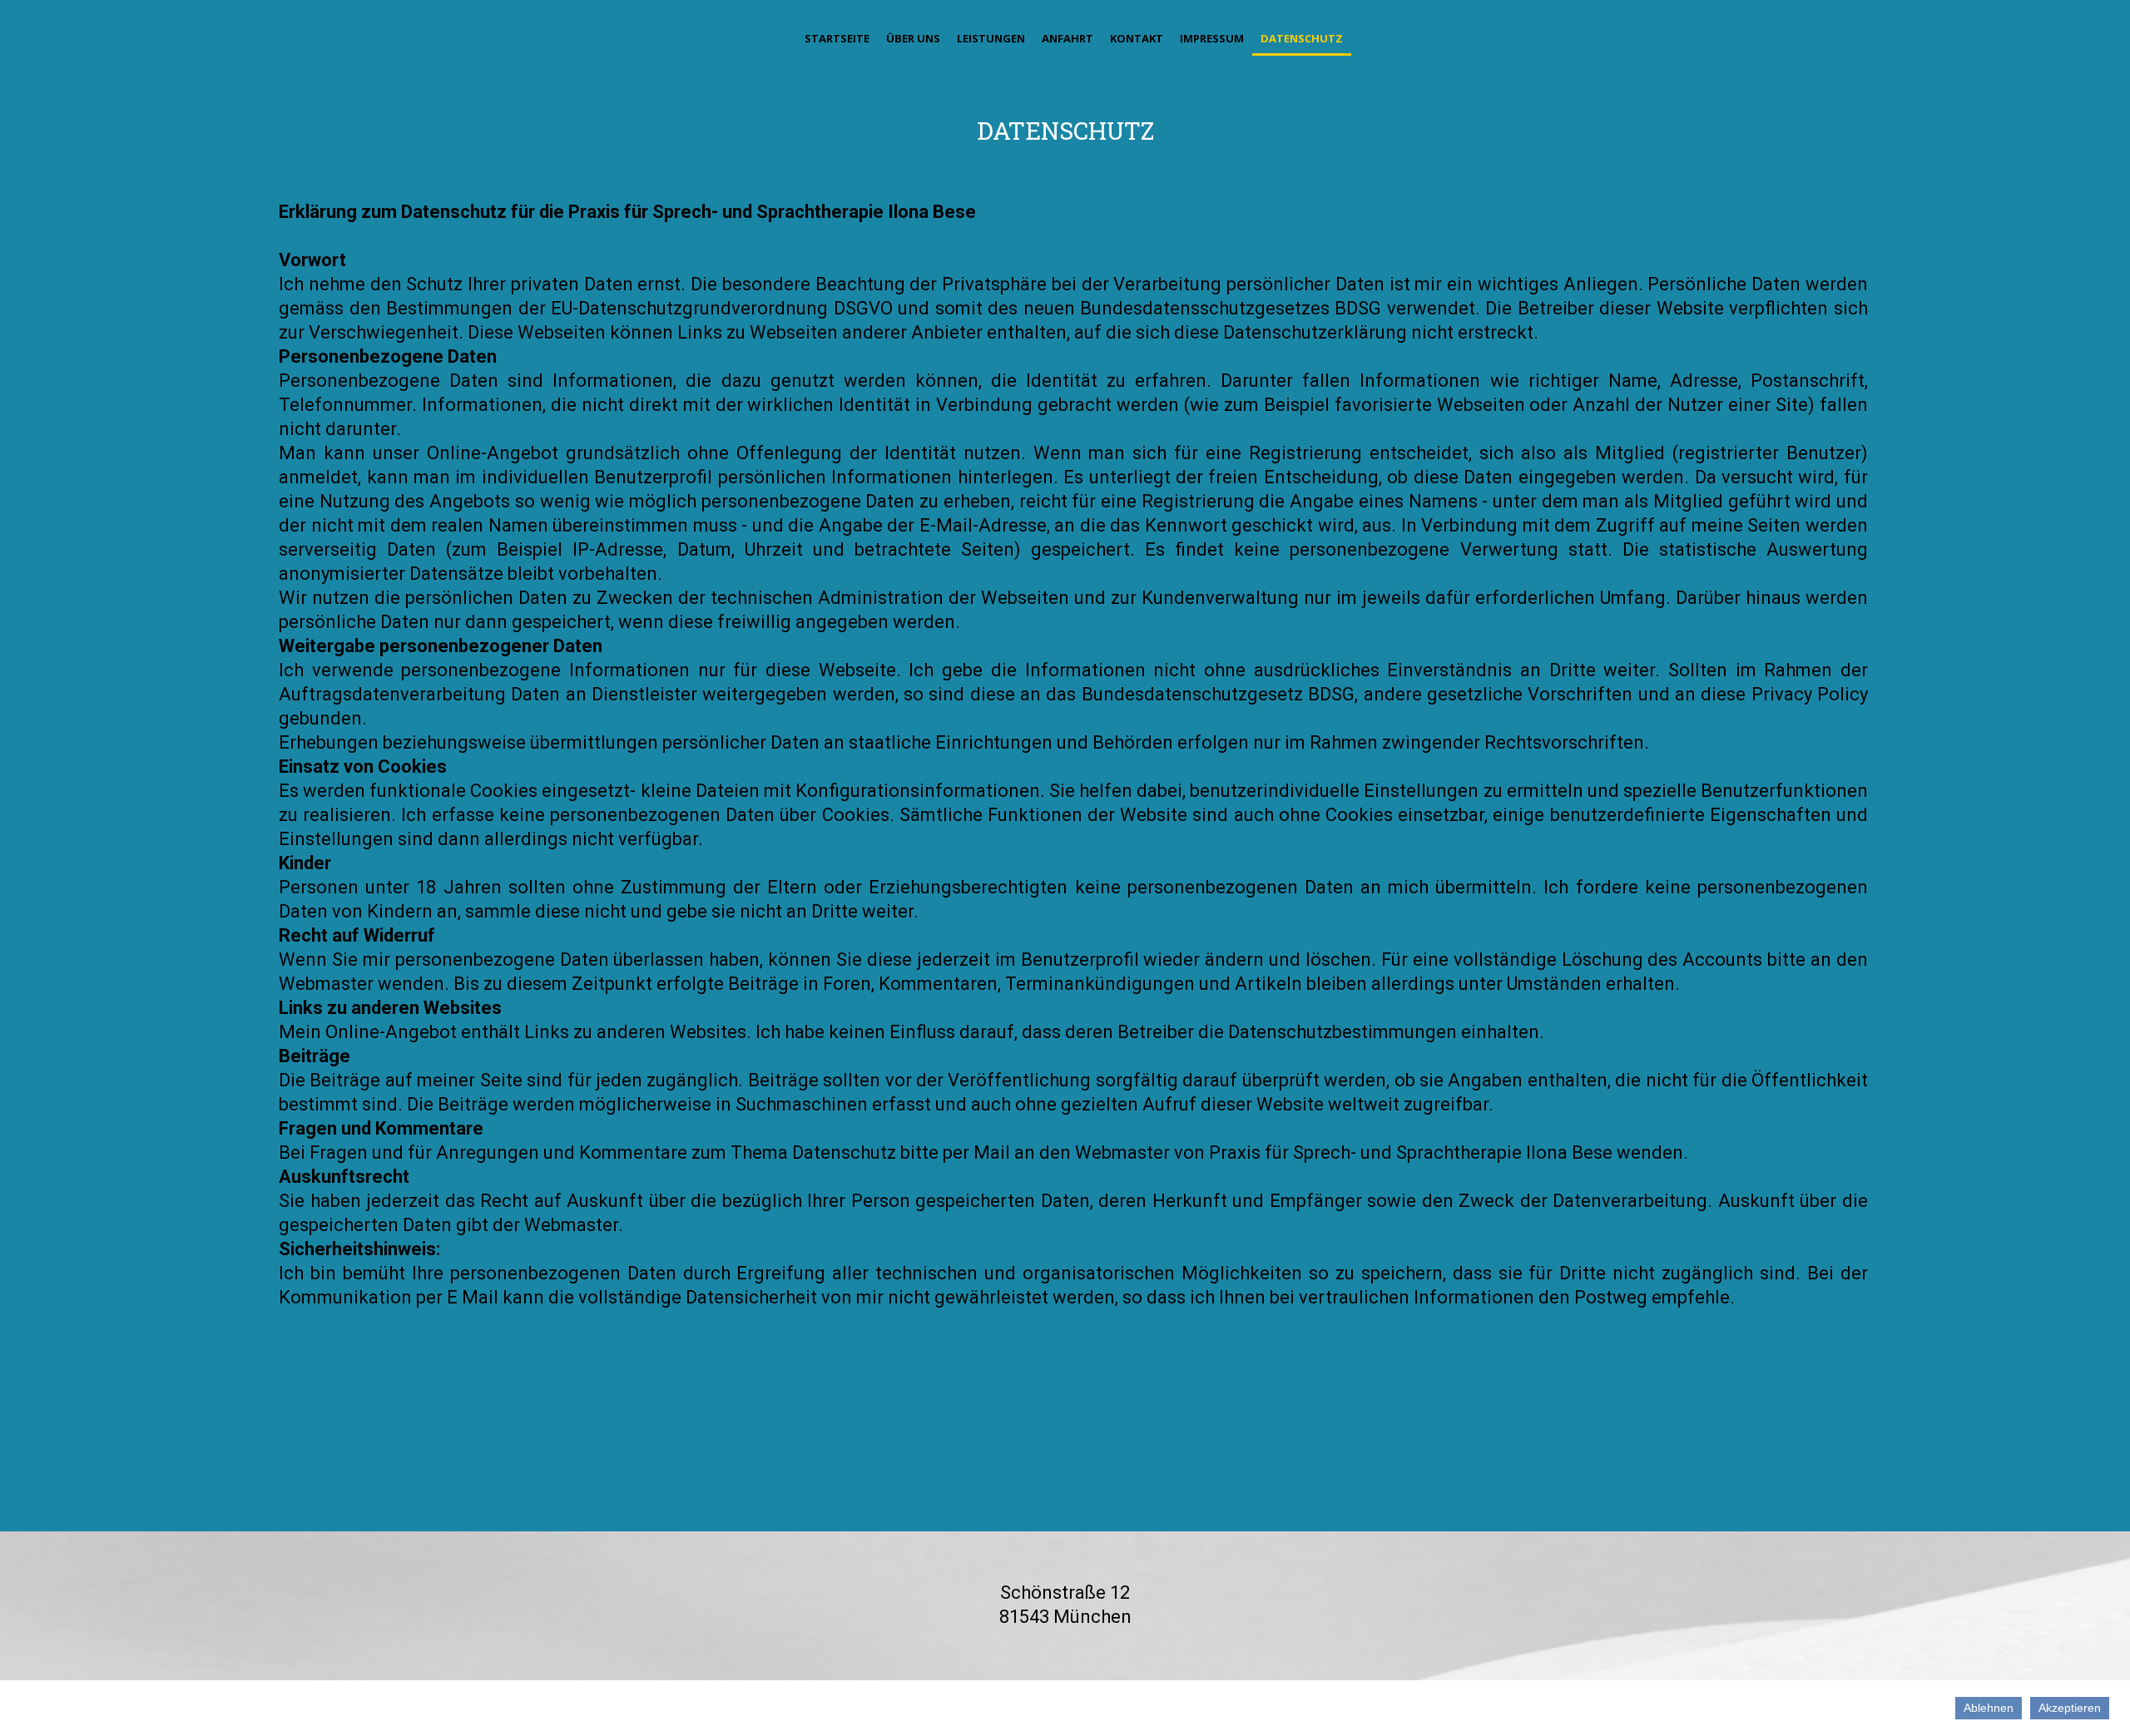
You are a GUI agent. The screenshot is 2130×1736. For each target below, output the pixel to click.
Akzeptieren (2070, 1708)
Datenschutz (1302, 38)
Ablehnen (1989, 1708)
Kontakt (1137, 38)
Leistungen (991, 38)
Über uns (913, 38)
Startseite (837, 38)
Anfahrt (1067, 38)
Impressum (1212, 38)
